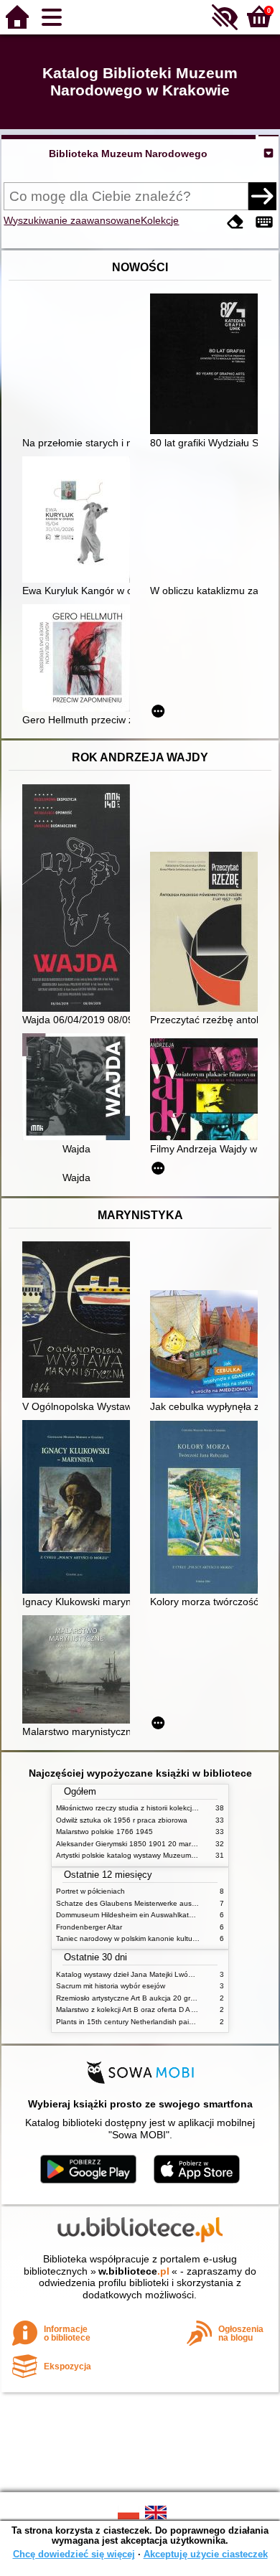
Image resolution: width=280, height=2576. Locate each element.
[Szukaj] (262, 196)
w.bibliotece (134, 2271)
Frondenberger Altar (89, 1927)
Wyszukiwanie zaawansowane (72, 220)
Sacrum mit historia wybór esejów (111, 1986)
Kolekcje (160, 220)
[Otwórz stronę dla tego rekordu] (207, 365)
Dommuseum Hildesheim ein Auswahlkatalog (130, 1915)
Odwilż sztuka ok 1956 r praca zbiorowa (122, 1820)
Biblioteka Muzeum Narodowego (128, 154)
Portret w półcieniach (90, 1891)
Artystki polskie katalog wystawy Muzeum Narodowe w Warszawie (164, 1855)
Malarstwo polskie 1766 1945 (104, 1832)
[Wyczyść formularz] (235, 222)
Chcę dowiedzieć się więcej (74, 2554)
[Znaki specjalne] (264, 222)
